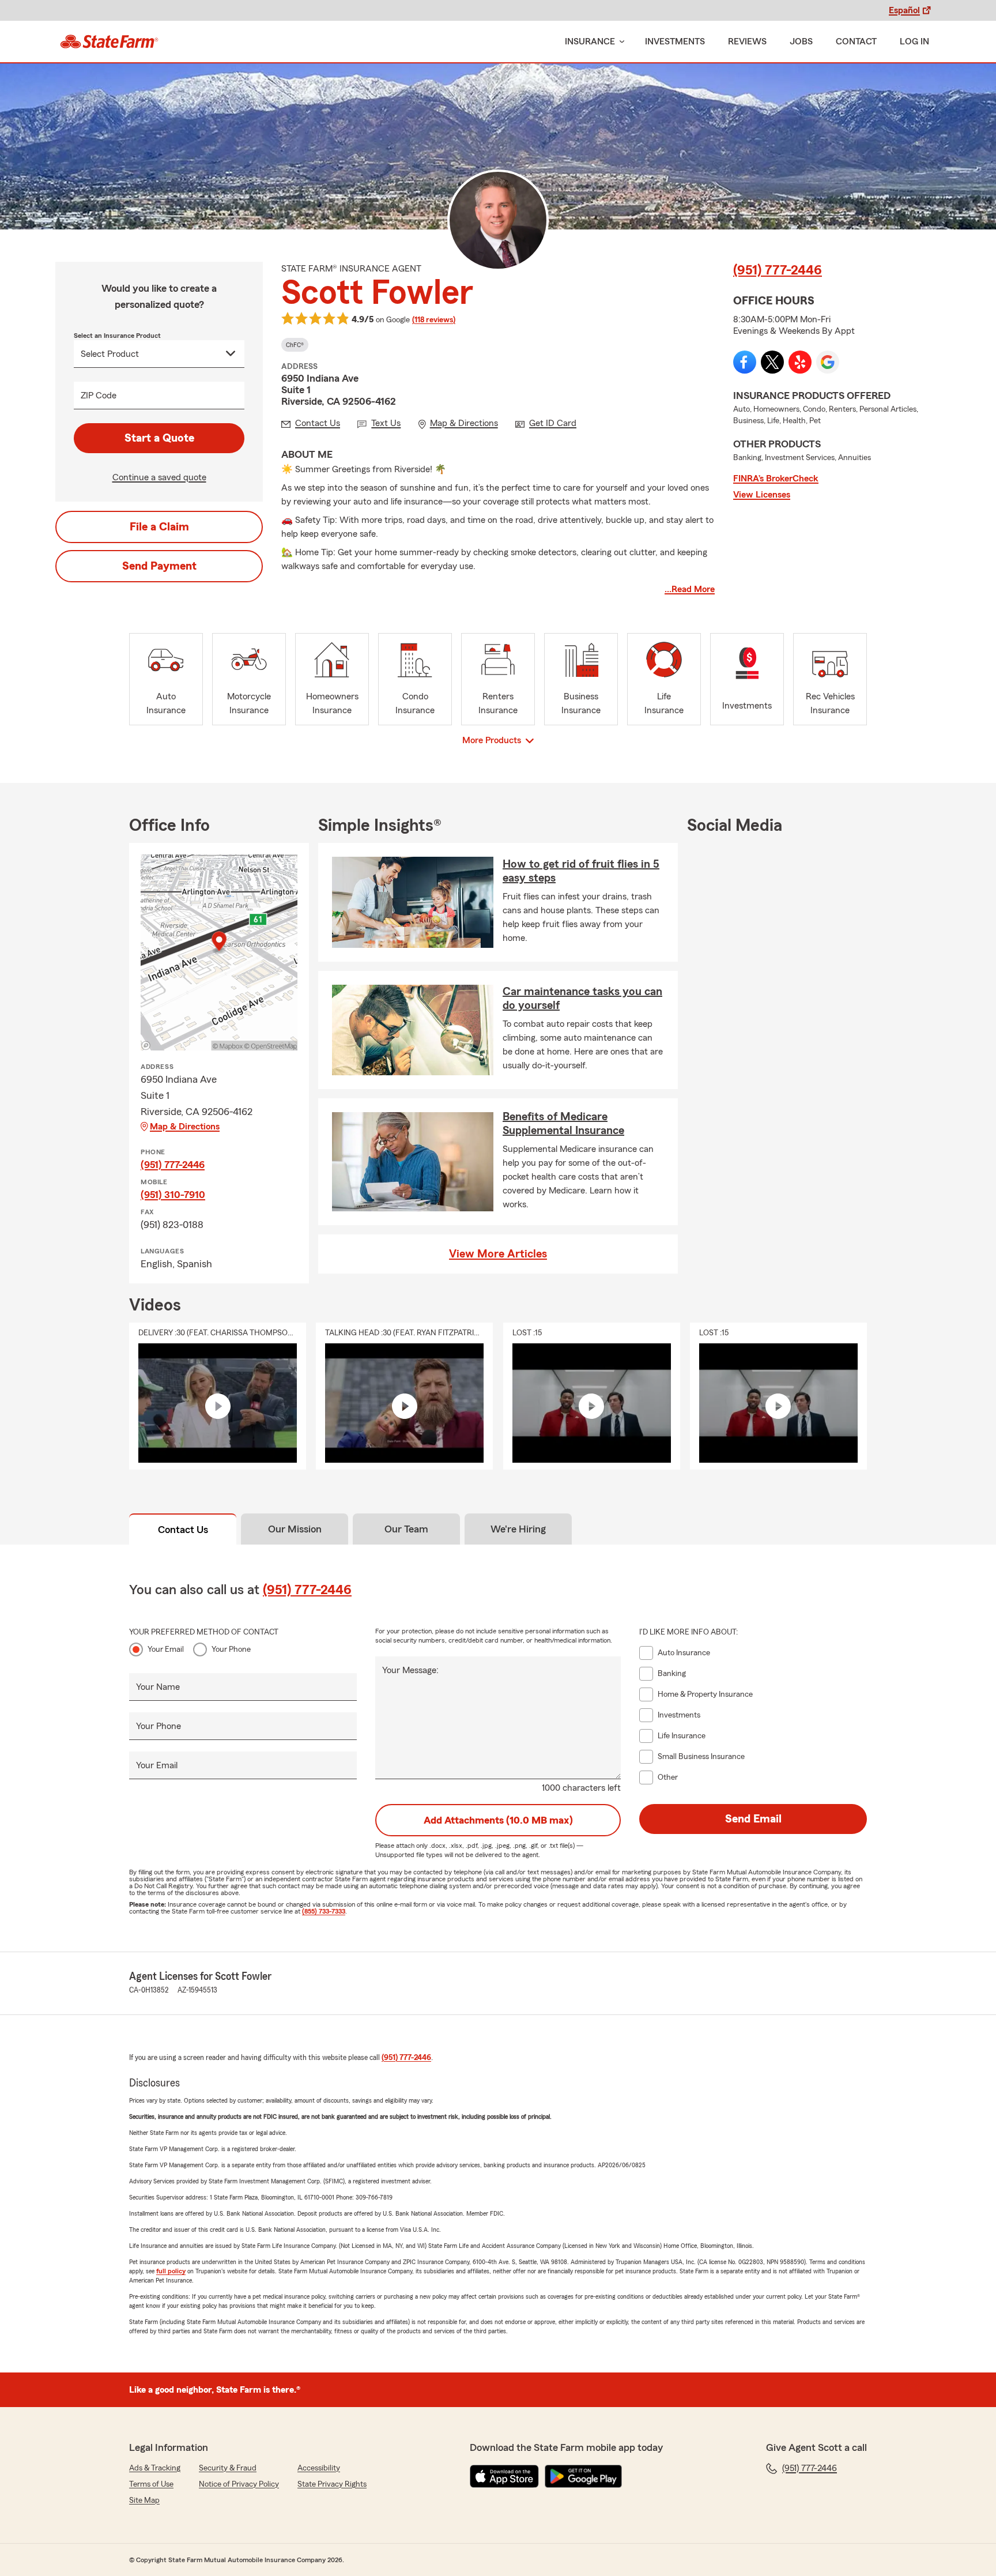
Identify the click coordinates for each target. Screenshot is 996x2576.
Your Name (158, 1687)
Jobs (801, 42)
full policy (171, 2271)
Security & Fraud (228, 2468)
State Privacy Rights (332, 2484)
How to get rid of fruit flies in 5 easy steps (581, 871)
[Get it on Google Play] (583, 2476)
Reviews (747, 42)
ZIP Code (99, 396)
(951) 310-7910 (173, 1195)
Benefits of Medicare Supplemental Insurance (563, 1124)
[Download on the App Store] (504, 2476)
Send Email (753, 1819)
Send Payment (159, 566)
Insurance (590, 42)
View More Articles (498, 1254)
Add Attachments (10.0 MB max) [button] (498, 1820)
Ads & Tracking (155, 2468)
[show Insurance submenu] (620, 42)
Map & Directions (185, 1127)
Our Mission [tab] (295, 1529)
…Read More (690, 589)
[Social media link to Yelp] (800, 362)
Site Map (144, 2500)
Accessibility (319, 2468)
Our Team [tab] (406, 1529)
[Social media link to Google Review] (828, 362)
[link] (109, 42)
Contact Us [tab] (183, 1530)
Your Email (166, 1649)
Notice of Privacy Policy (239, 2484)
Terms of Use (151, 2484)
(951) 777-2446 (778, 270)
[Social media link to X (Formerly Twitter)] (772, 362)
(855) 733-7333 (324, 1911)
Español (904, 10)
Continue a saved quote (159, 477)
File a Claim (159, 527)
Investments (675, 42)
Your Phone (231, 1649)
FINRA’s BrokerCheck (776, 479)
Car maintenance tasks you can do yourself (582, 999)
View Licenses (762, 495)
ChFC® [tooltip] (295, 345)
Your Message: (410, 1670)
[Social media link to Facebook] (745, 362)
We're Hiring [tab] (518, 1529)
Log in (914, 42)
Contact (856, 42)
